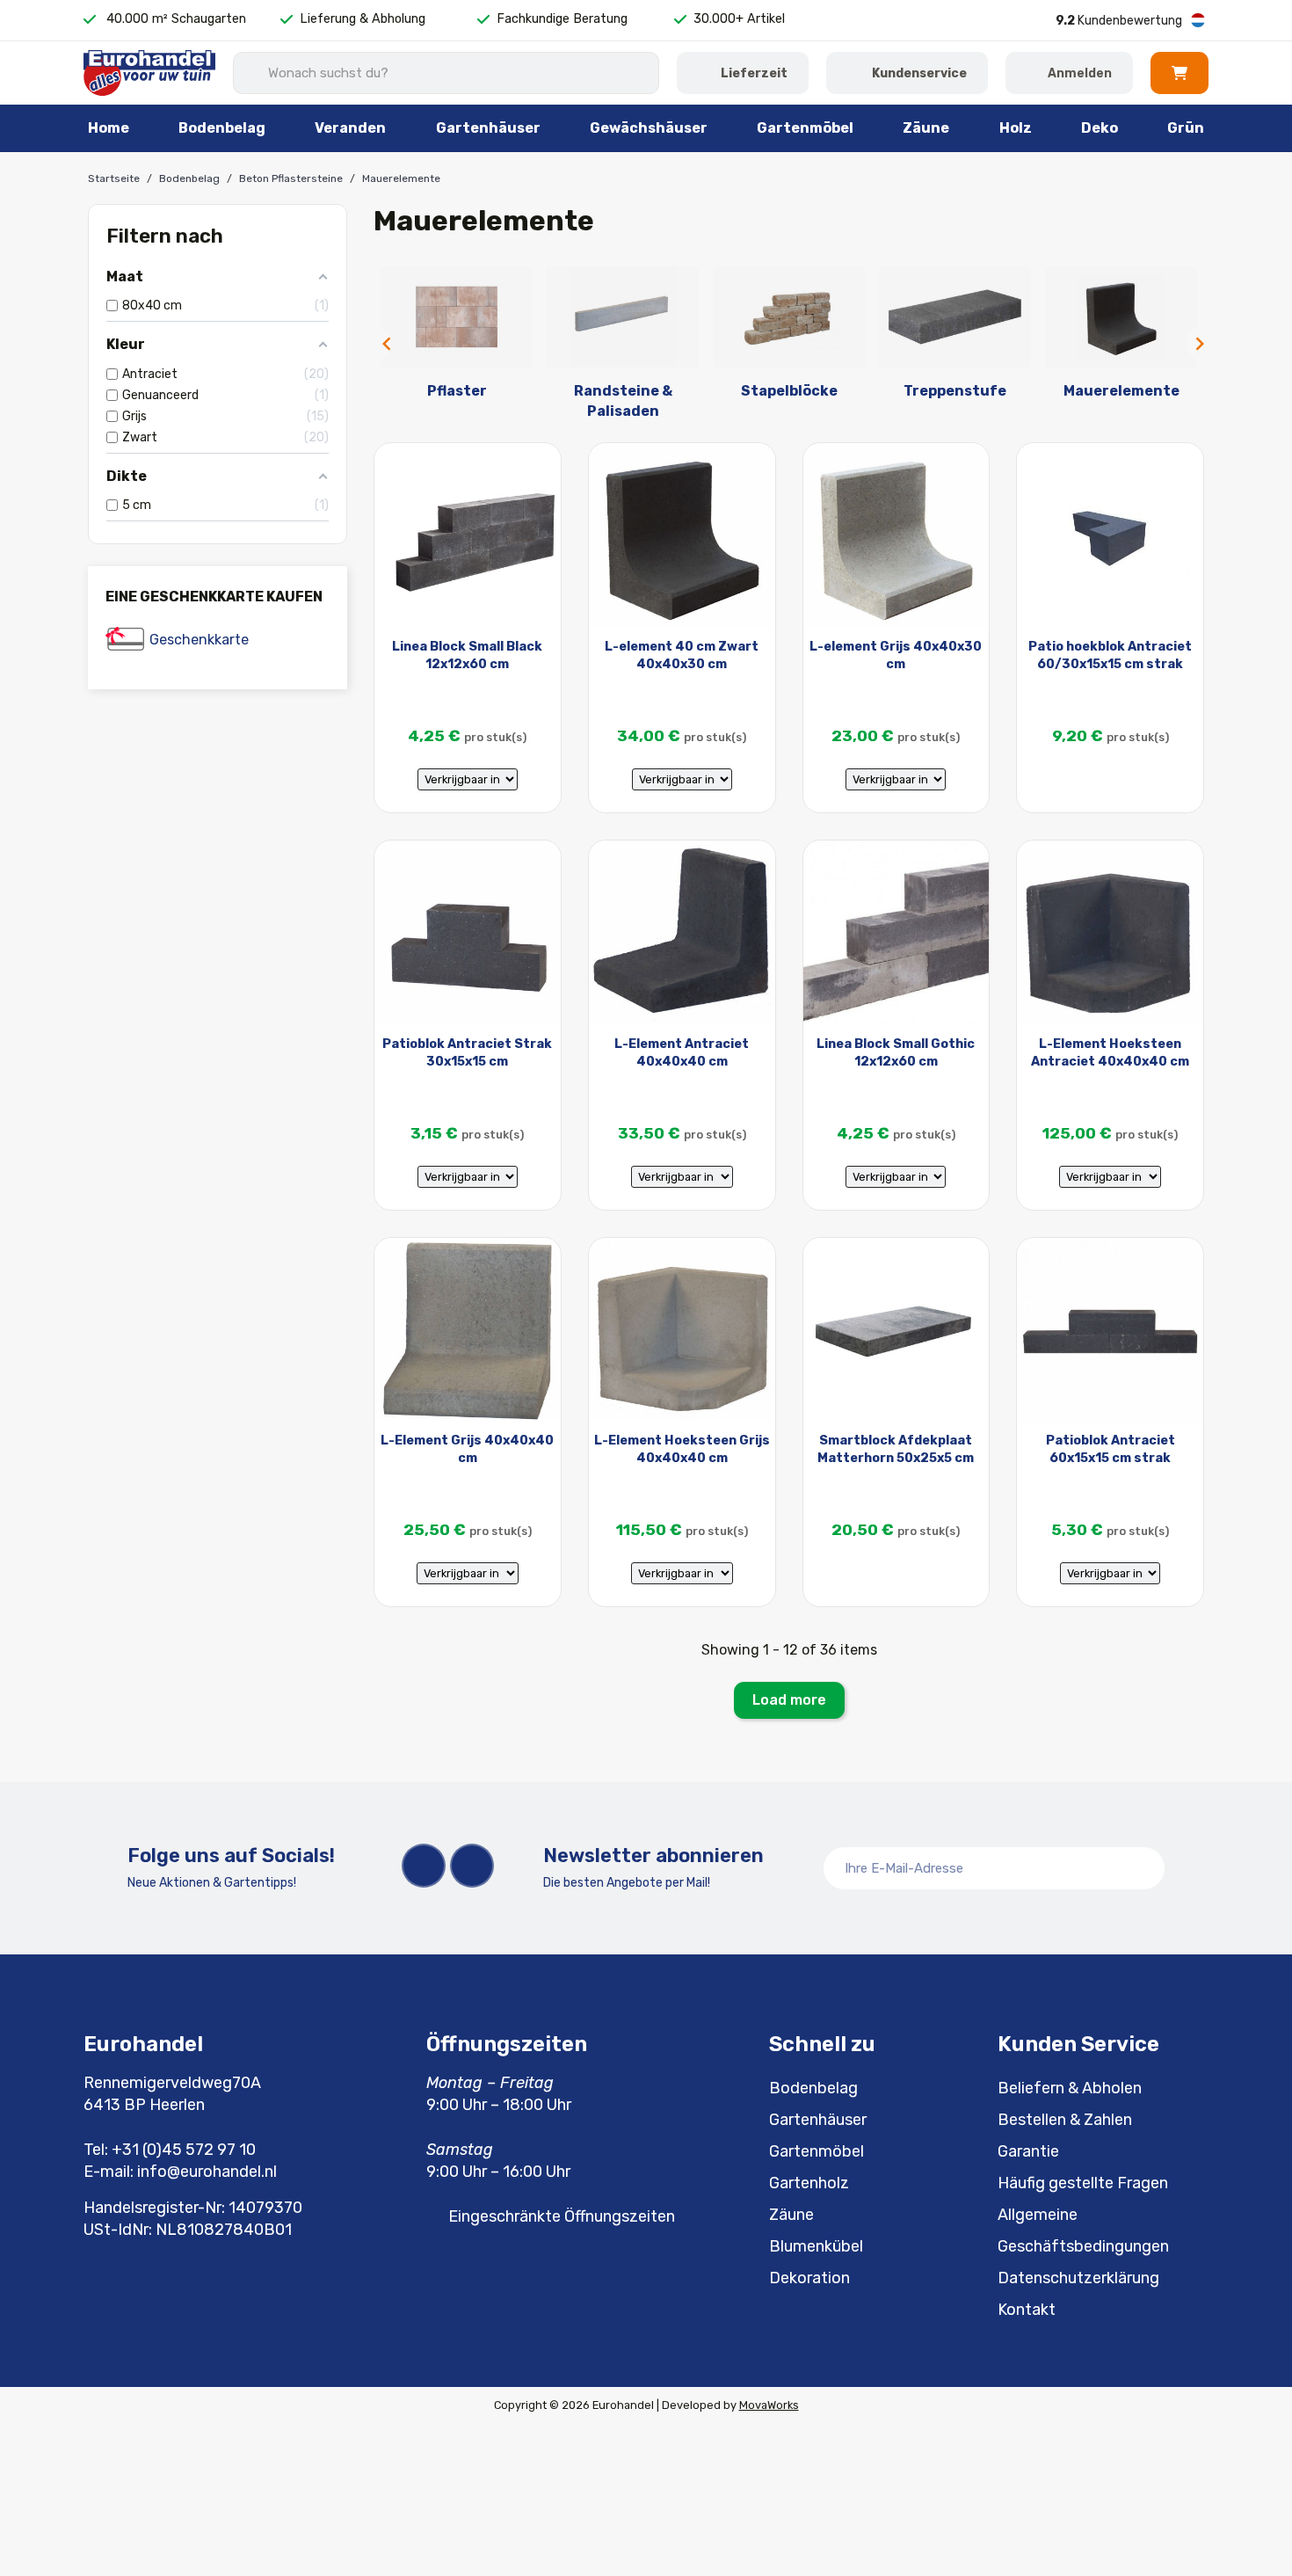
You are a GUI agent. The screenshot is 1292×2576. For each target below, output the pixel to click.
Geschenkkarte (199, 640)
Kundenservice (919, 73)
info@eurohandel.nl (207, 2172)
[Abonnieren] (1142, 1868)
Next (1195, 344)
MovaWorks (769, 2405)
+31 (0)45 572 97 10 (184, 2150)
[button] (1179, 73)
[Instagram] (472, 1866)
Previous (382, 344)
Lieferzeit (754, 73)
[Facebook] (424, 1866)
